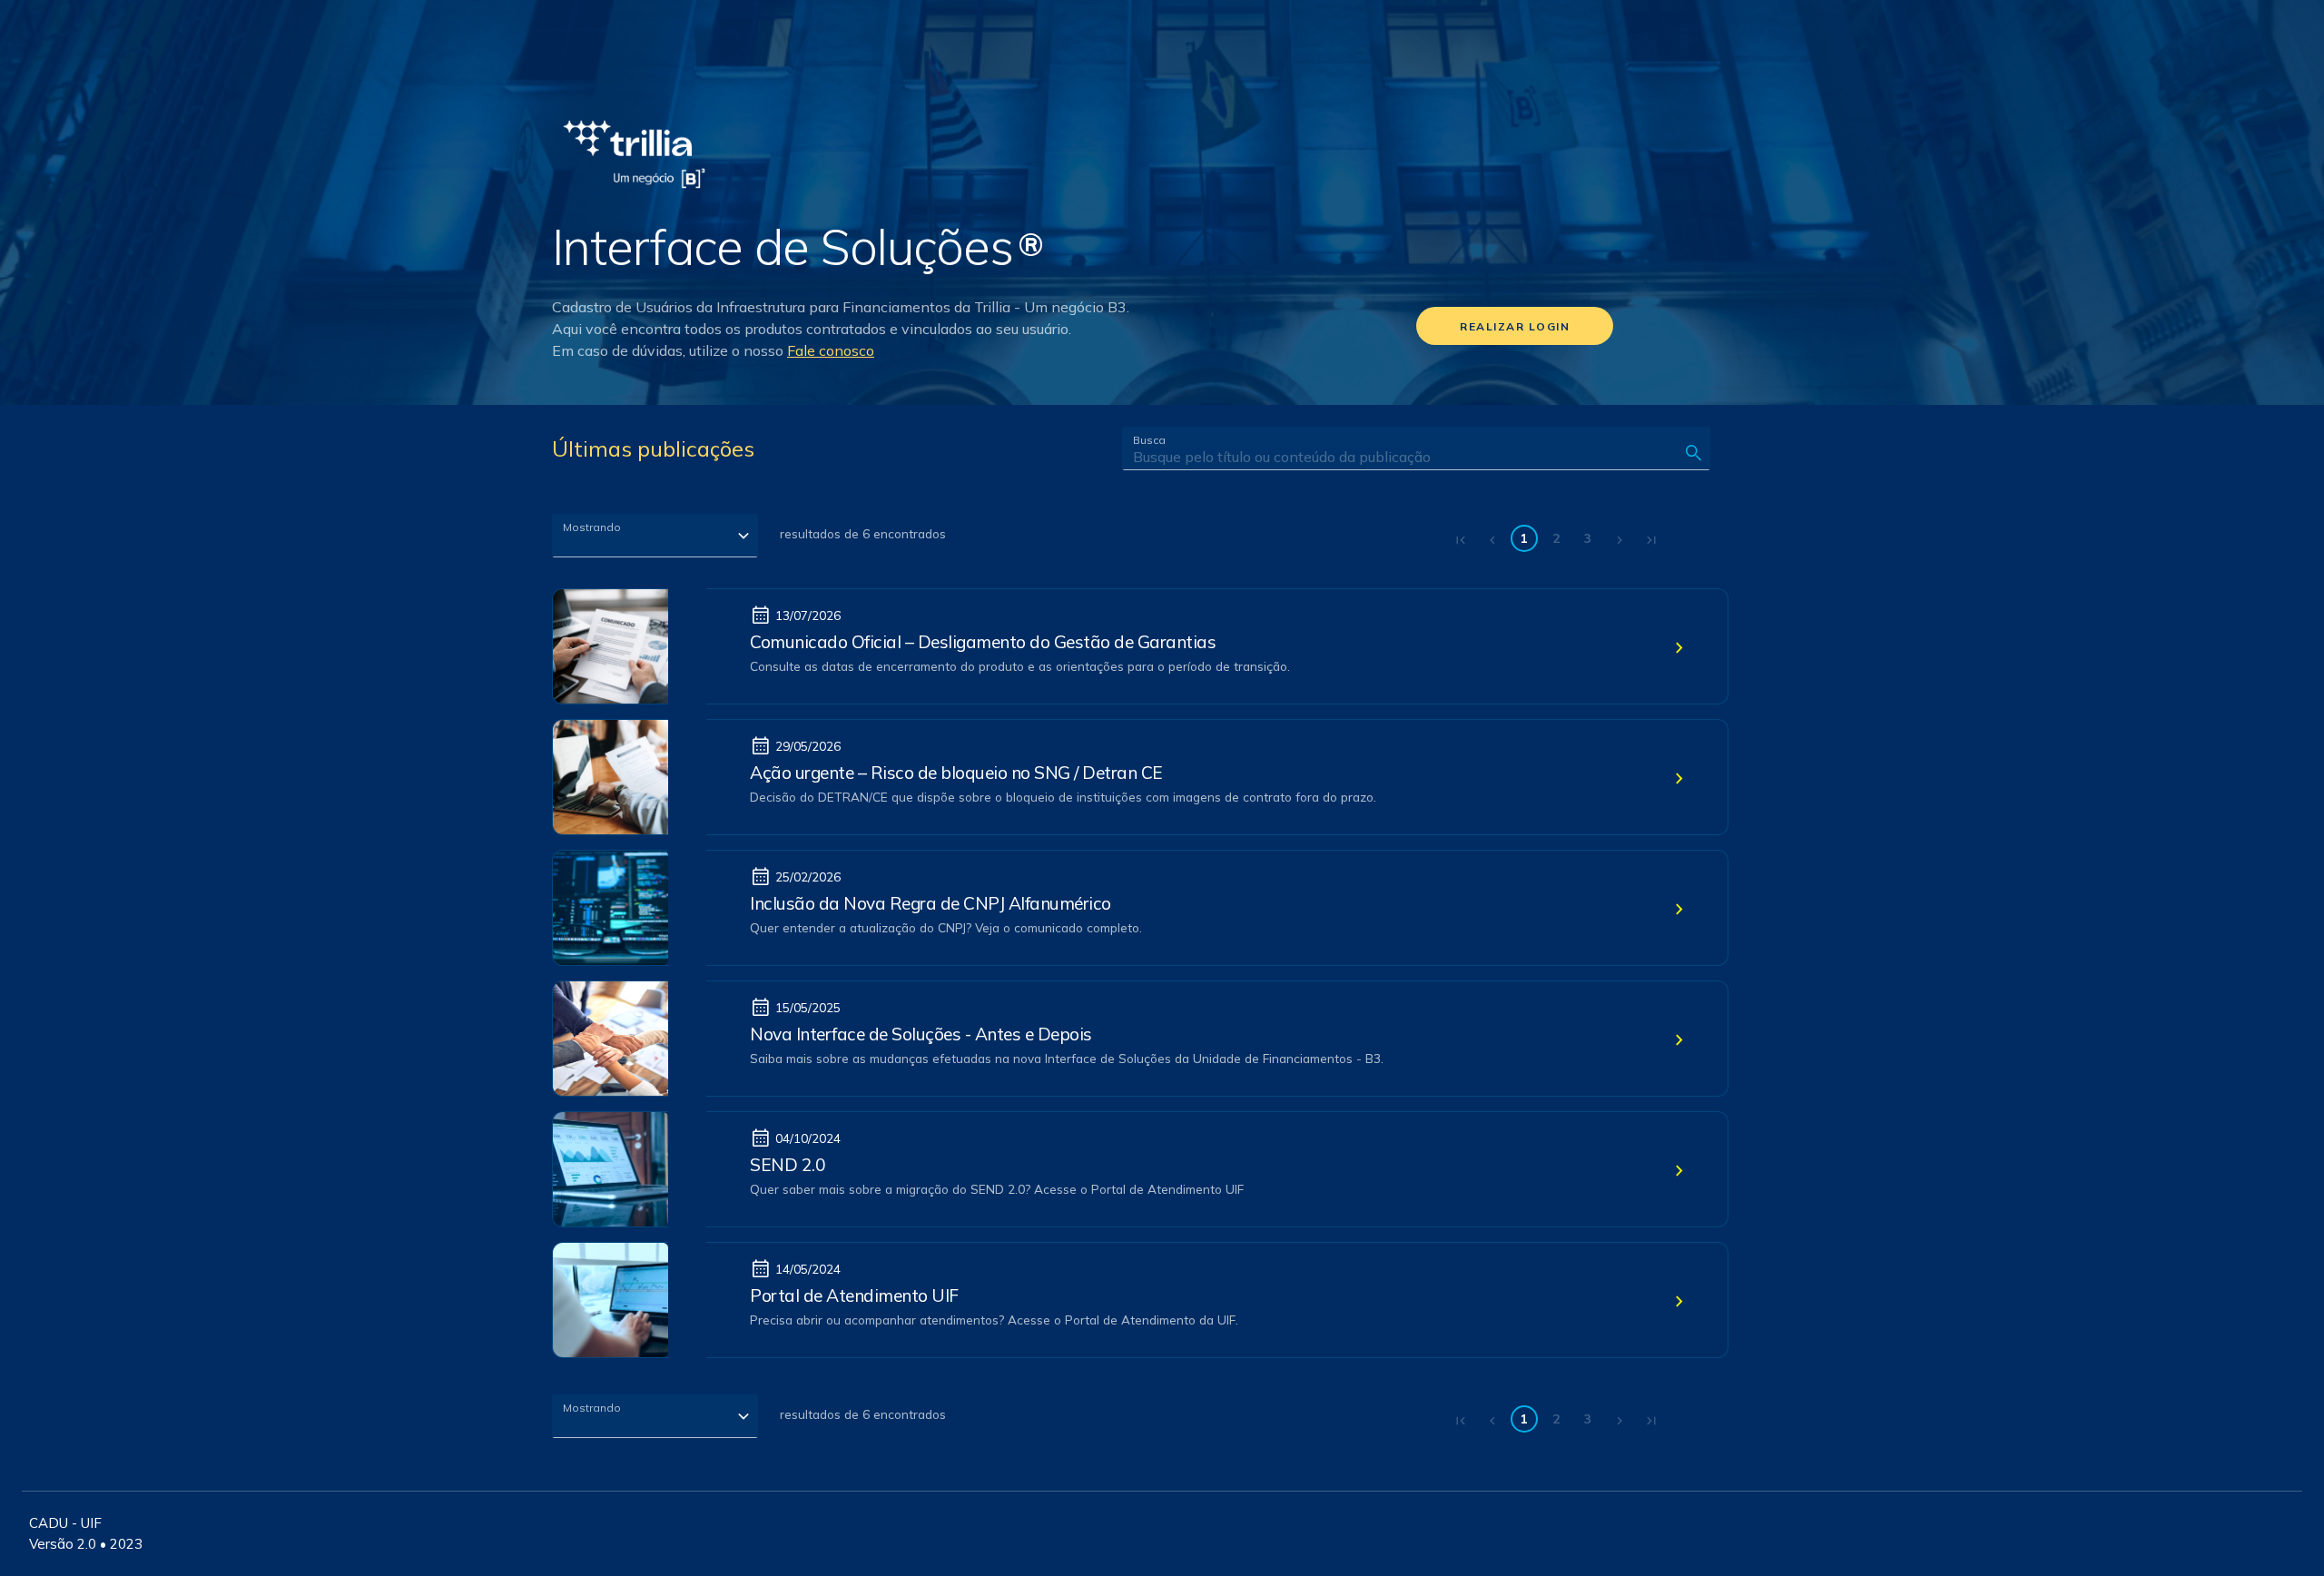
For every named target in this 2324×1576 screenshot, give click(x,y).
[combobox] (655, 536)
